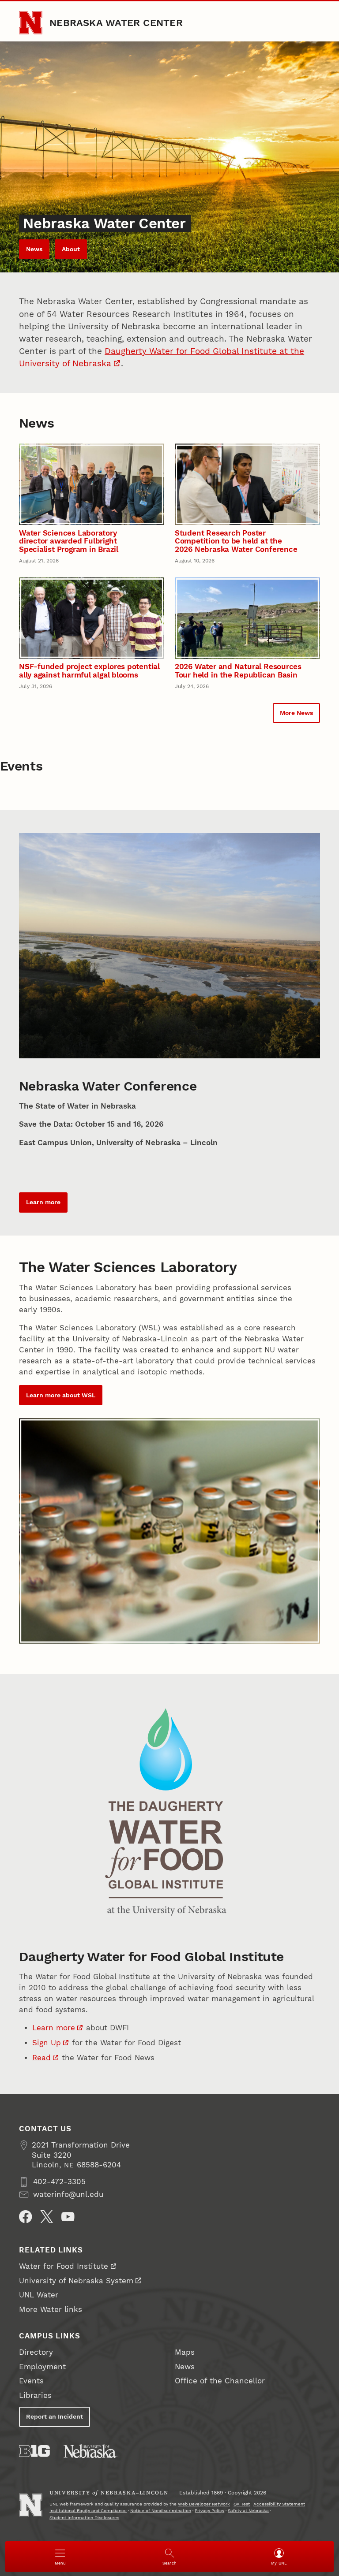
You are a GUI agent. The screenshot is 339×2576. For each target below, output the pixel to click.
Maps (185, 2352)
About (71, 249)
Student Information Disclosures (84, 2518)
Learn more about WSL (61, 1395)
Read (41, 2058)
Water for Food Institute (64, 2266)
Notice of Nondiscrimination (161, 2511)
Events (31, 2381)
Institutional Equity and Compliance (88, 2511)
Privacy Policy (209, 2511)
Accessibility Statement (279, 2504)
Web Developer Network (204, 2504)
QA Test (242, 2504)
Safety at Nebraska (248, 2511)
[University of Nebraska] (90, 2451)
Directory (36, 2352)
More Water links (51, 2310)
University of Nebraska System (76, 2281)
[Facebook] (26, 2217)
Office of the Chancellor (220, 2381)
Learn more (43, 1202)
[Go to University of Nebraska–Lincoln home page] (30, 22)
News (34, 249)
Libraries (35, 2395)
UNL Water (39, 2295)
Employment (42, 2367)
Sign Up (47, 2043)
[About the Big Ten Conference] (34, 2451)
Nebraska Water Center (116, 22)
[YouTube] (68, 2217)
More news (296, 713)
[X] (47, 2217)
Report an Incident (55, 2416)
